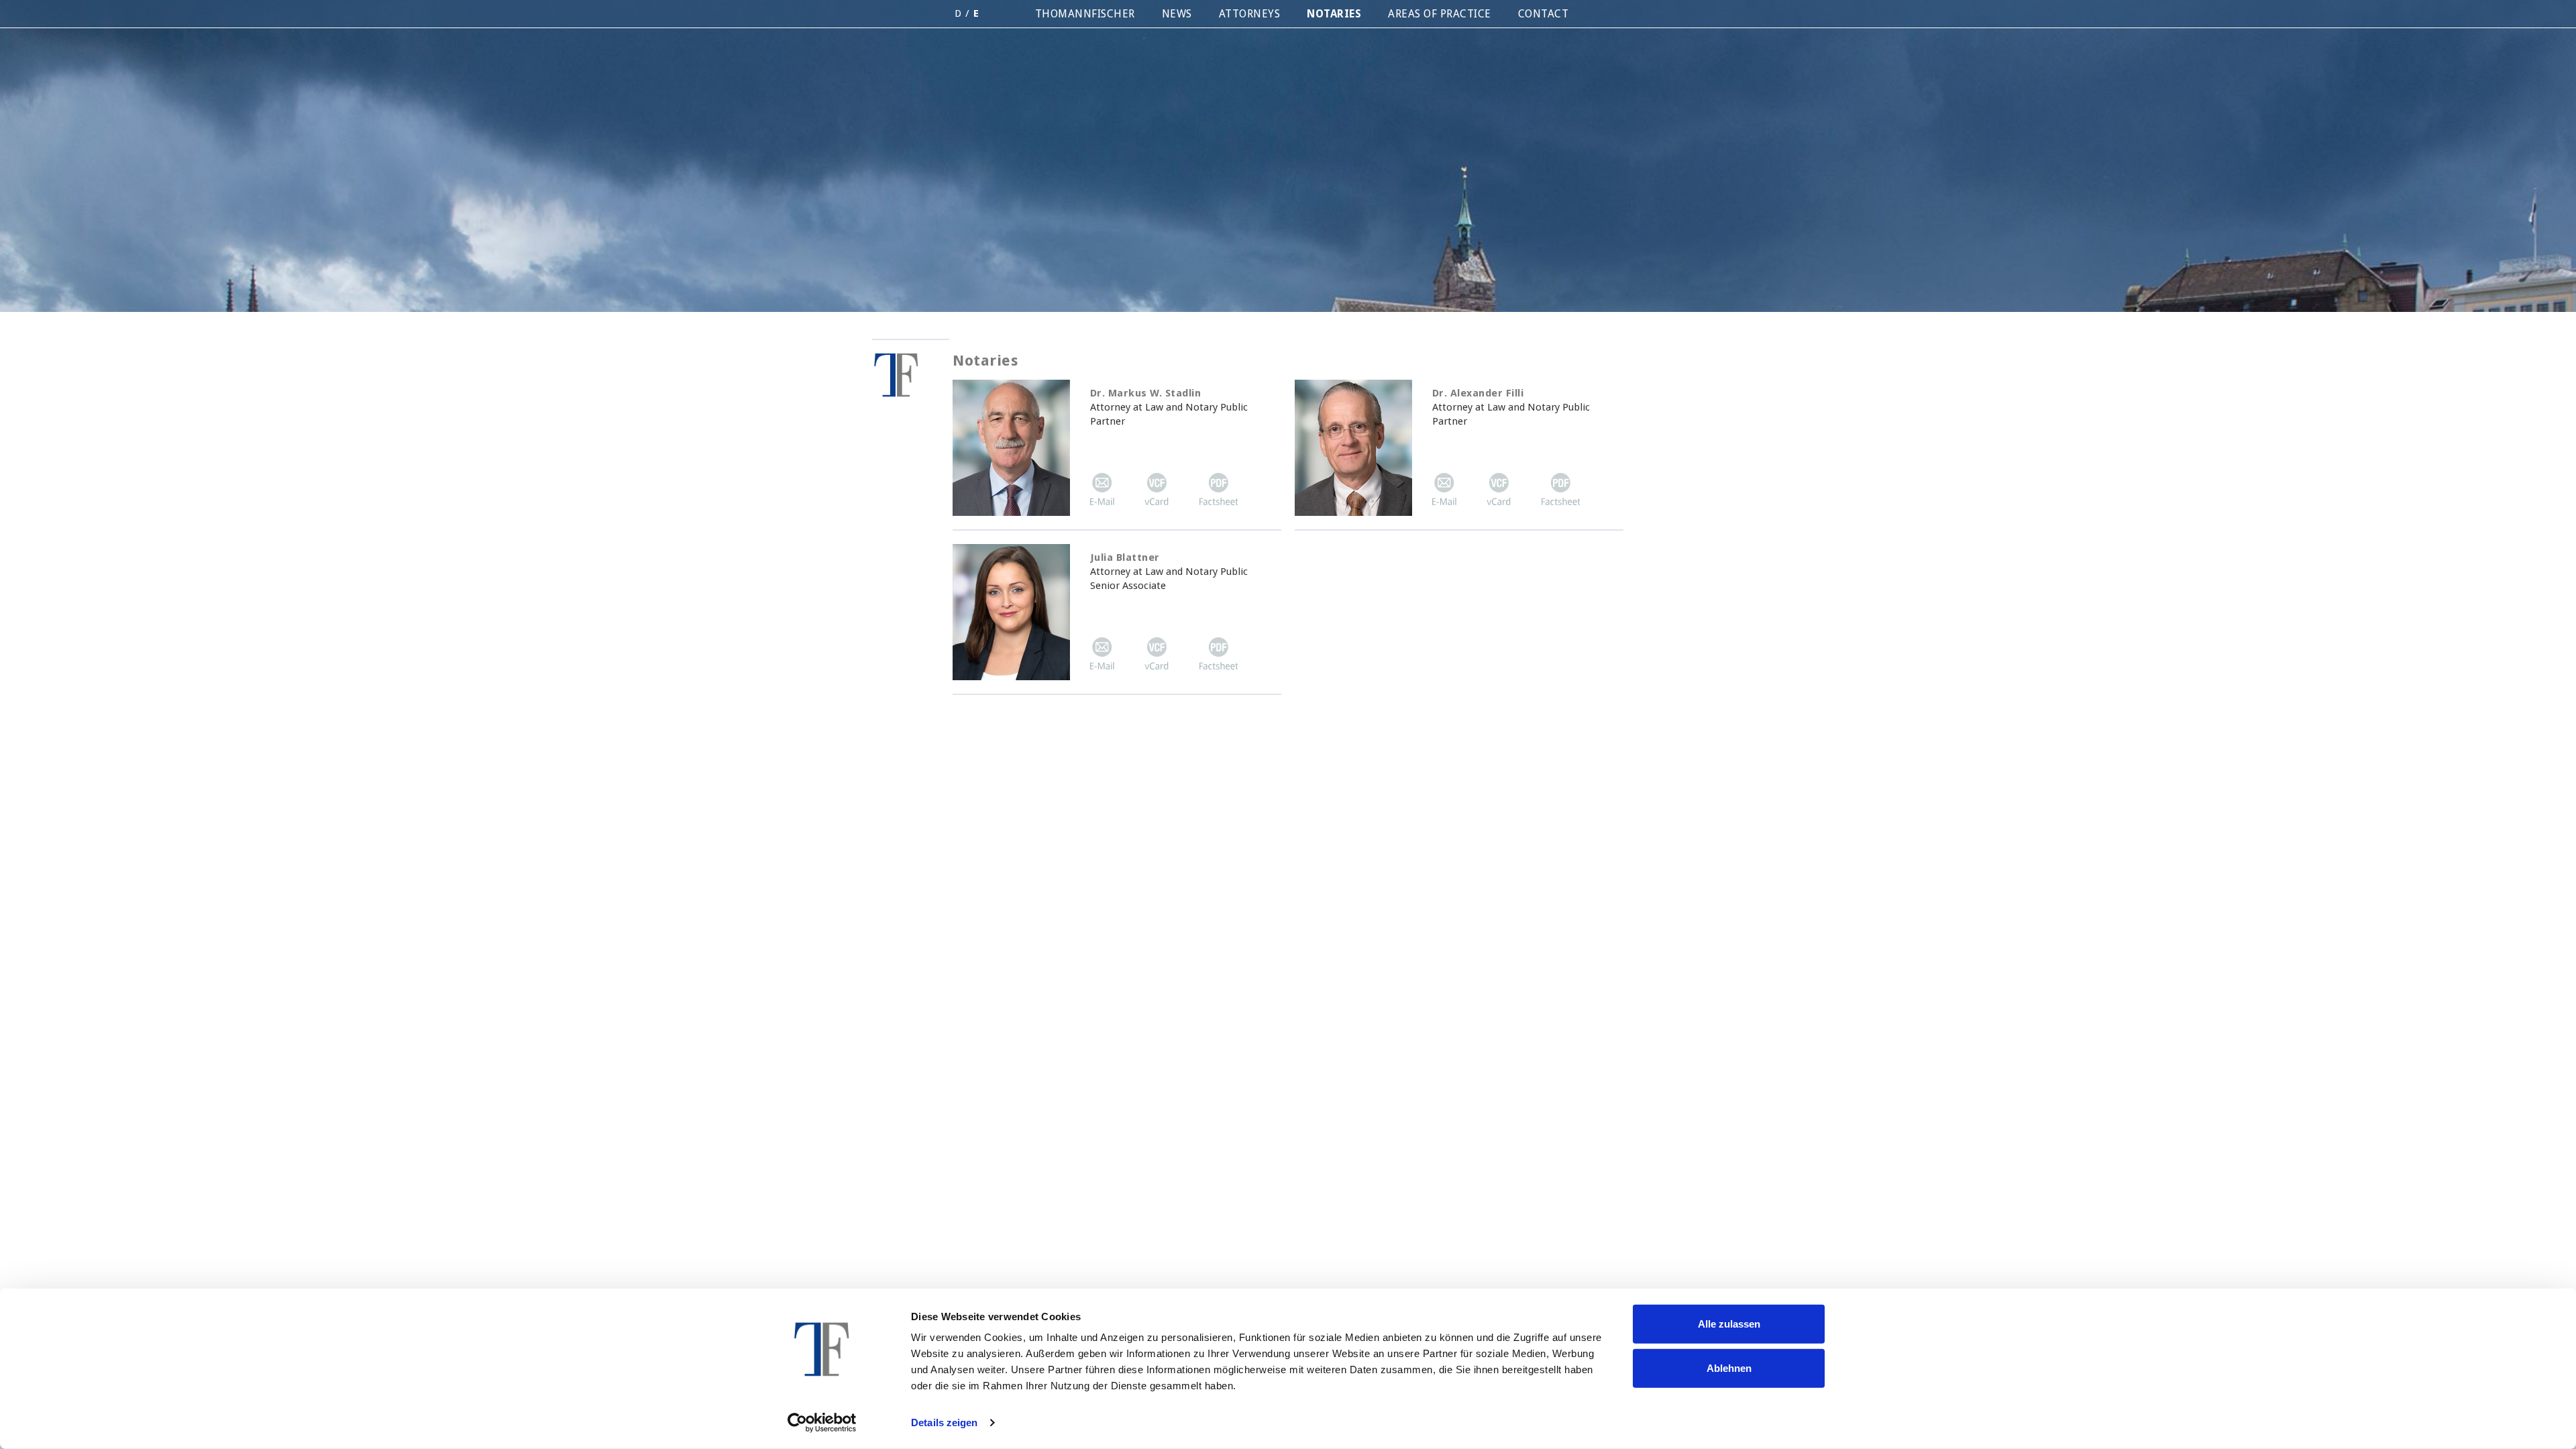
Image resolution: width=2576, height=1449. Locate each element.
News (1177, 14)
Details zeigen (944, 1423)
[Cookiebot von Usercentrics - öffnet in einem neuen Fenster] (822, 1423)
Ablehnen (1729, 1367)
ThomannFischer (1085, 14)
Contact (1544, 14)
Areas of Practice (1440, 14)
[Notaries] (911, 369)
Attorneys (1250, 14)
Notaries (1334, 14)
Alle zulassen (1729, 1324)
